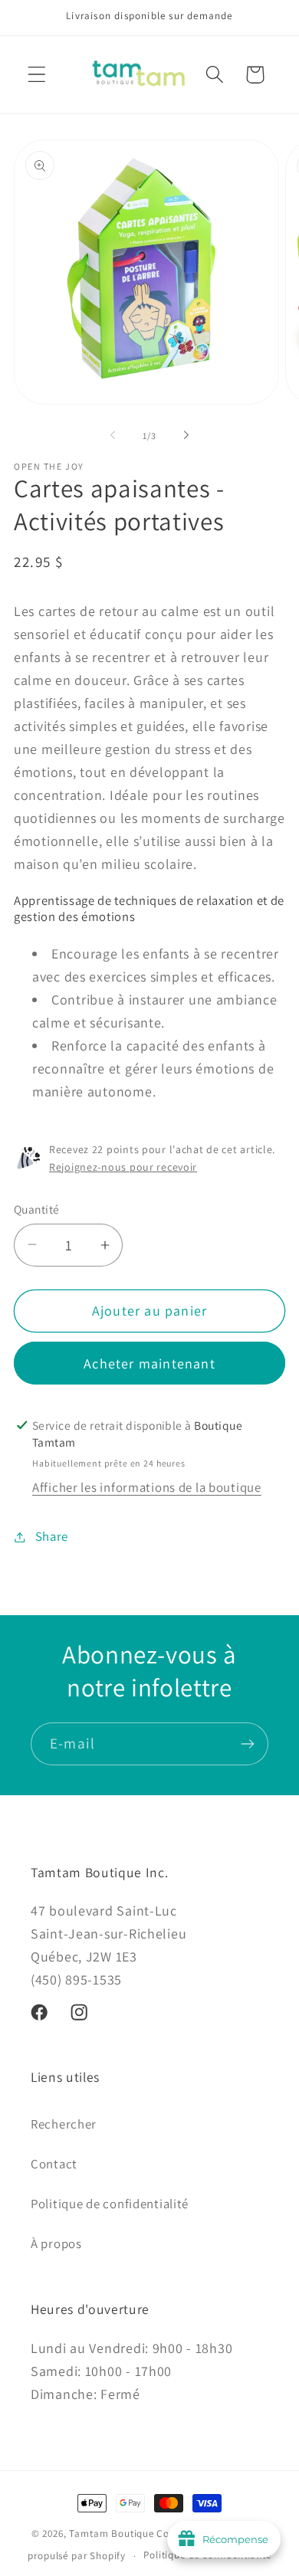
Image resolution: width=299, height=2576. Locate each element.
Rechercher (64, 2124)
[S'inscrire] (247, 1744)
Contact (54, 2164)
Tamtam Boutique (112, 2533)
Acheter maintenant (149, 1363)
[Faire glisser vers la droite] (186, 435)
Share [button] (52, 1536)
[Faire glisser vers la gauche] (113, 435)
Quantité (37, 1209)
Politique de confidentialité (110, 2204)
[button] (37, 75)
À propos (56, 2243)
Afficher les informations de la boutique (147, 1487)
